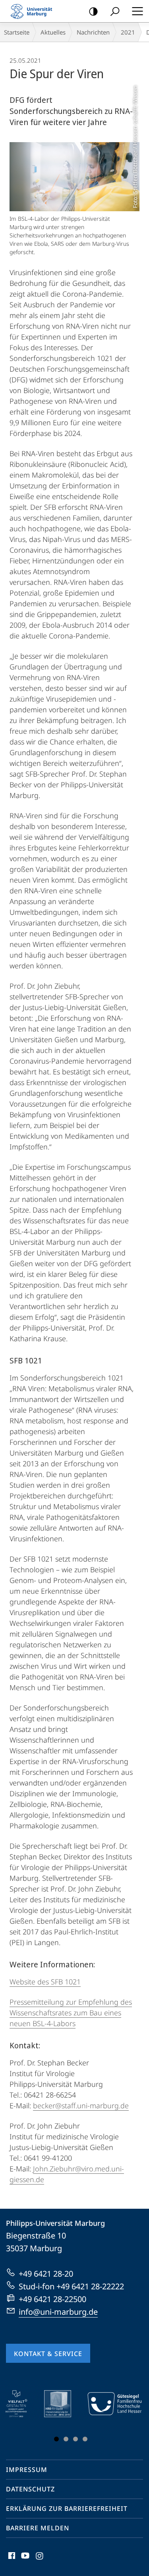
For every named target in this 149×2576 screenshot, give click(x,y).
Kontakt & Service (48, 2354)
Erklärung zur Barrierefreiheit (67, 2509)
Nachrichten (93, 32)
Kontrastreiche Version (93, 11)
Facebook (11, 2560)
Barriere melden (38, 2528)
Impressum (27, 2470)
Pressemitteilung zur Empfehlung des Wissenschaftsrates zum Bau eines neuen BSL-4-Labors (71, 2013)
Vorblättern (130, 2418)
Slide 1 (56, 2439)
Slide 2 (66, 2439)
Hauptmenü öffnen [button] (137, 11)
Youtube (24, 2560)
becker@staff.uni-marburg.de (81, 2106)
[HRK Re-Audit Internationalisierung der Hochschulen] (63, 2404)
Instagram (40, 2560)
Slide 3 (75, 2439)
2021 (128, 32)
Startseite (17, 32)
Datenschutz (30, 2489)
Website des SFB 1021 (45, 1982)
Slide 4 (85, 2439)
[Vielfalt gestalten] (22, 2404)
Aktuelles (53, 32)
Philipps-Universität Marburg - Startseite (34, 11)
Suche (115, 11)
